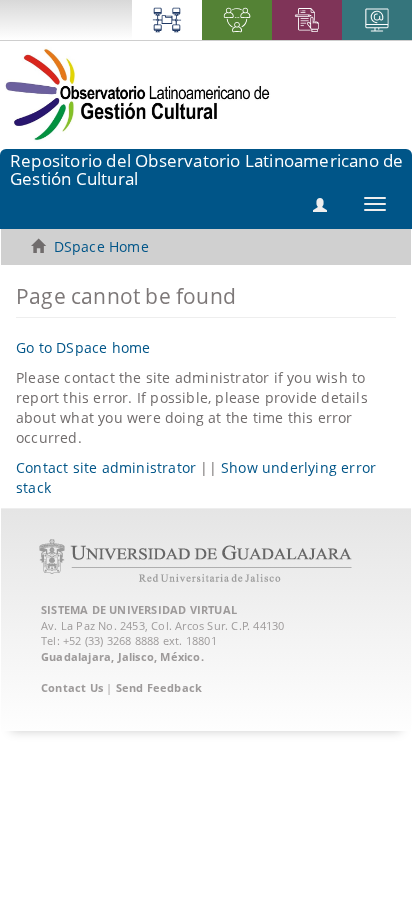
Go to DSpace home (83, 347)
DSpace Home (101, 246)
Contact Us (72, 687)
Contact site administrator (106, 467)
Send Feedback (159, 687)
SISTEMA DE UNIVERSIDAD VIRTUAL (139, 609)
